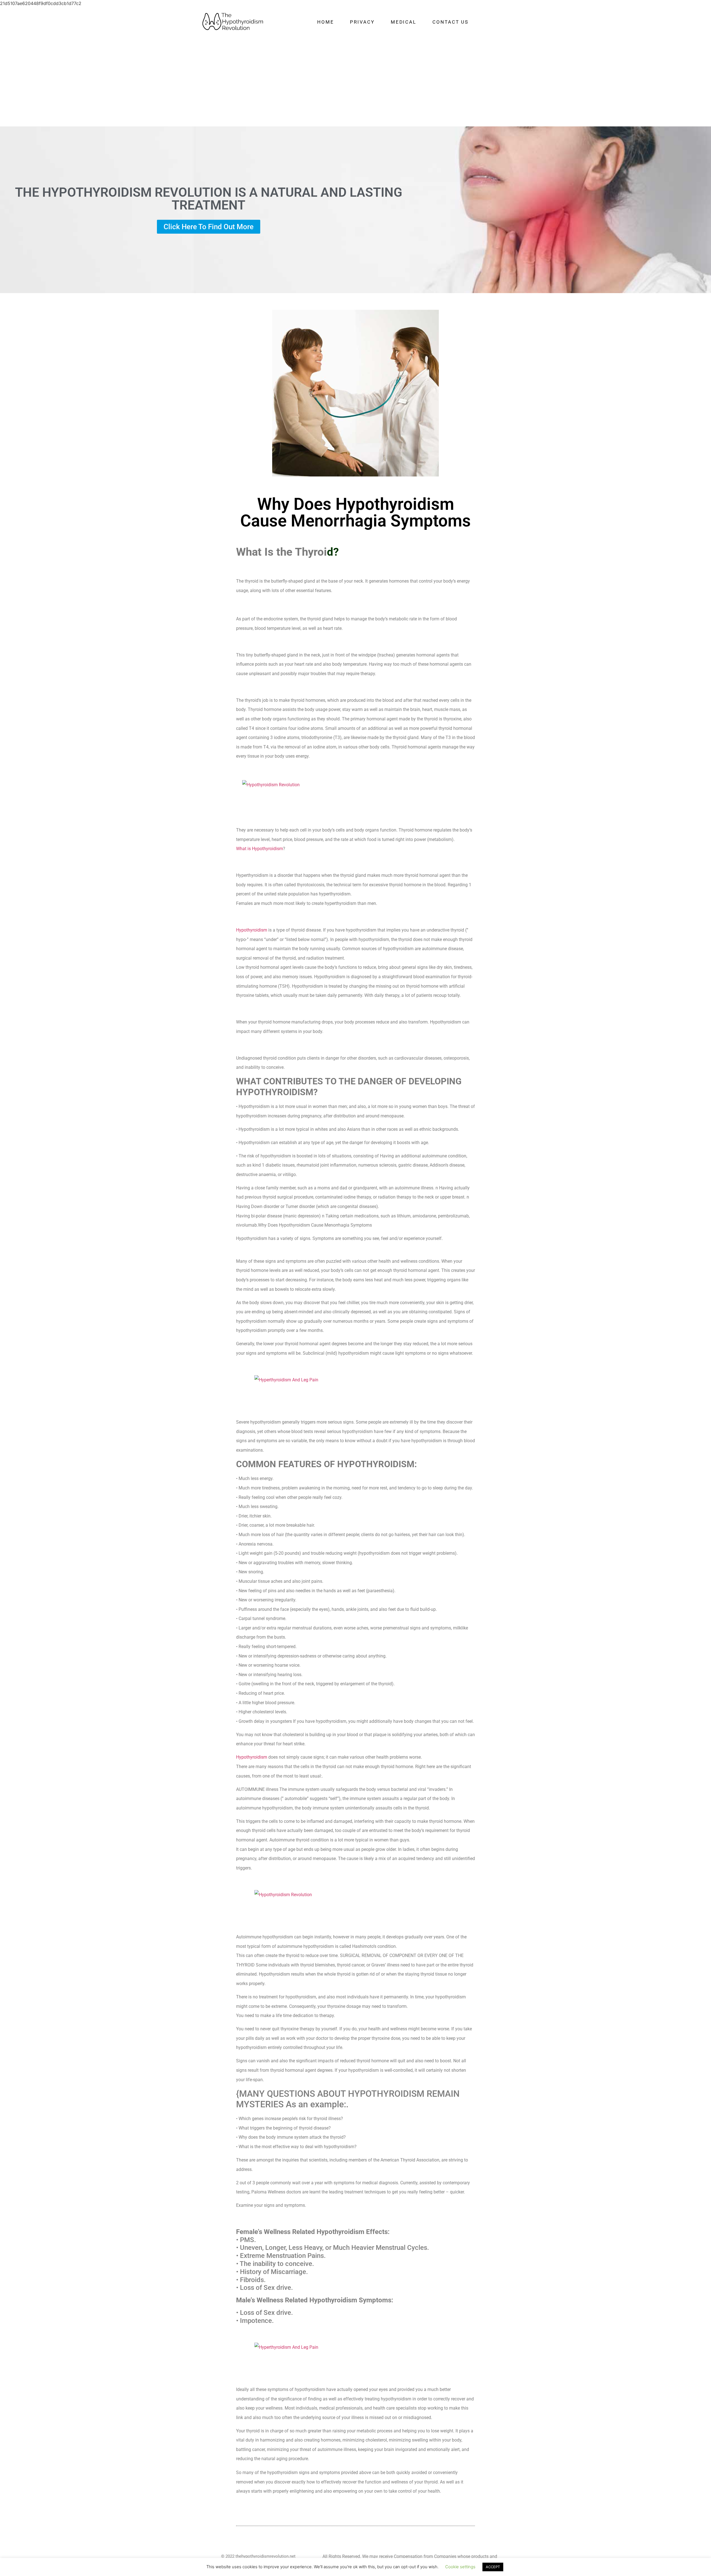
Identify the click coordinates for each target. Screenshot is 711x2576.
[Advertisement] (355, 81)
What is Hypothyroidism (260, 849)
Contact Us (450, 22)
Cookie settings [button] (460, 2567)
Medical (404, 22)
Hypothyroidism (252, 930)
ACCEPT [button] (493, 2567)
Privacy (362, 22)
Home (326, 22)
